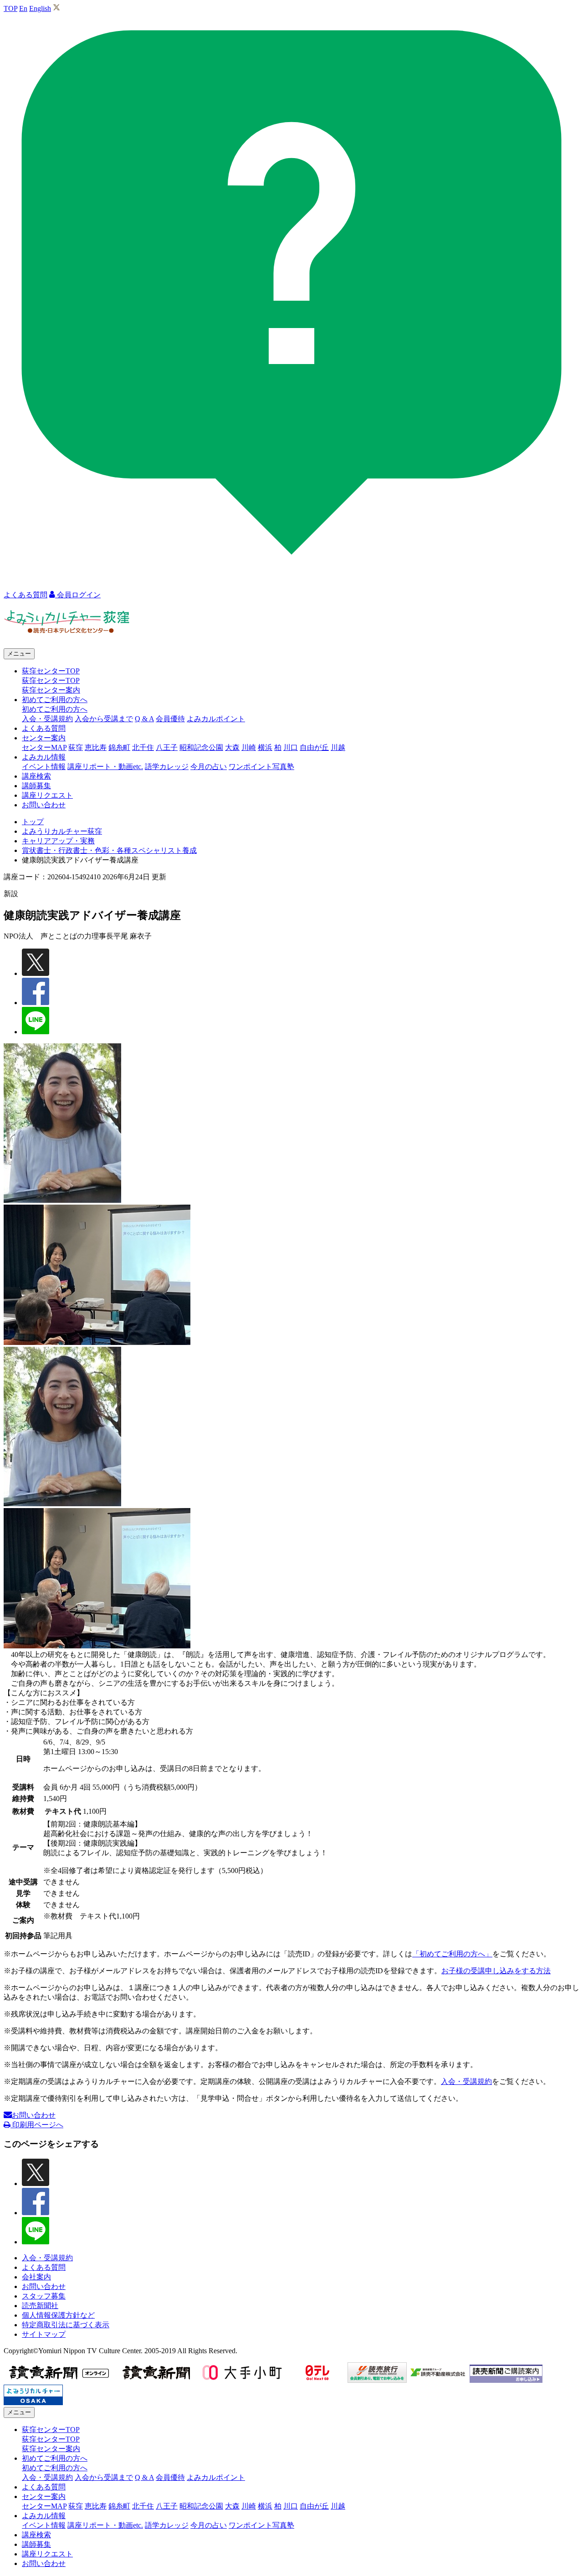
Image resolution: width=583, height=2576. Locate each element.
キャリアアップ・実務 (58, 841)
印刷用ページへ (37, 2125)
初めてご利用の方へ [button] (55, 700)
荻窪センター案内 (51, 690)
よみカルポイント (216, 719)
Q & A (144, 719)
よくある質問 (44, 728)
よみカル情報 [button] (44, 757)
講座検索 (36, 776)
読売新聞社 (40, 2306)
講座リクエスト (47, 795)
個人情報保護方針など (58, 2315)
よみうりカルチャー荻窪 (62, 831)
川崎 (249, 747)
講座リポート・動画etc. (105, 767)
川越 (338, 747)
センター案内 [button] (44, 738)
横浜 (265, 747)
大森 (232, 747)
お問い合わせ (44, 805)
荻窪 (76, 747)
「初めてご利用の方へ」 (452, 1954)
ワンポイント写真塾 (261, 767)
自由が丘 (314, 747)
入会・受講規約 (47, 719)
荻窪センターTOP (51, 680)
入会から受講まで (104, 719)
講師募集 (36, 786)
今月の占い (209, 767)
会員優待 (170, 719)
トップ (33, 822)
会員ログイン (78, 595)
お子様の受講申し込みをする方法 (496, 1971)
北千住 (143, 747)
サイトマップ (44, 2334)
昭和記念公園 (201, 747)
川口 (291, 747)
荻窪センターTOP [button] (51, 671)
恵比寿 (96, 747)
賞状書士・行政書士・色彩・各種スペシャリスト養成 (109, 850)
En (23, 8)
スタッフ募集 (44, 2296)
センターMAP (44, 747)
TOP (10, 8)
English (40, 8)
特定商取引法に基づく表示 (66, 2325)
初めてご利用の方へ (55, 709)
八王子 (167, 747)
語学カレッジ (167, 767)
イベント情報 (44, 767)
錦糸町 (119, 747)
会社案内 (36, 2277)
